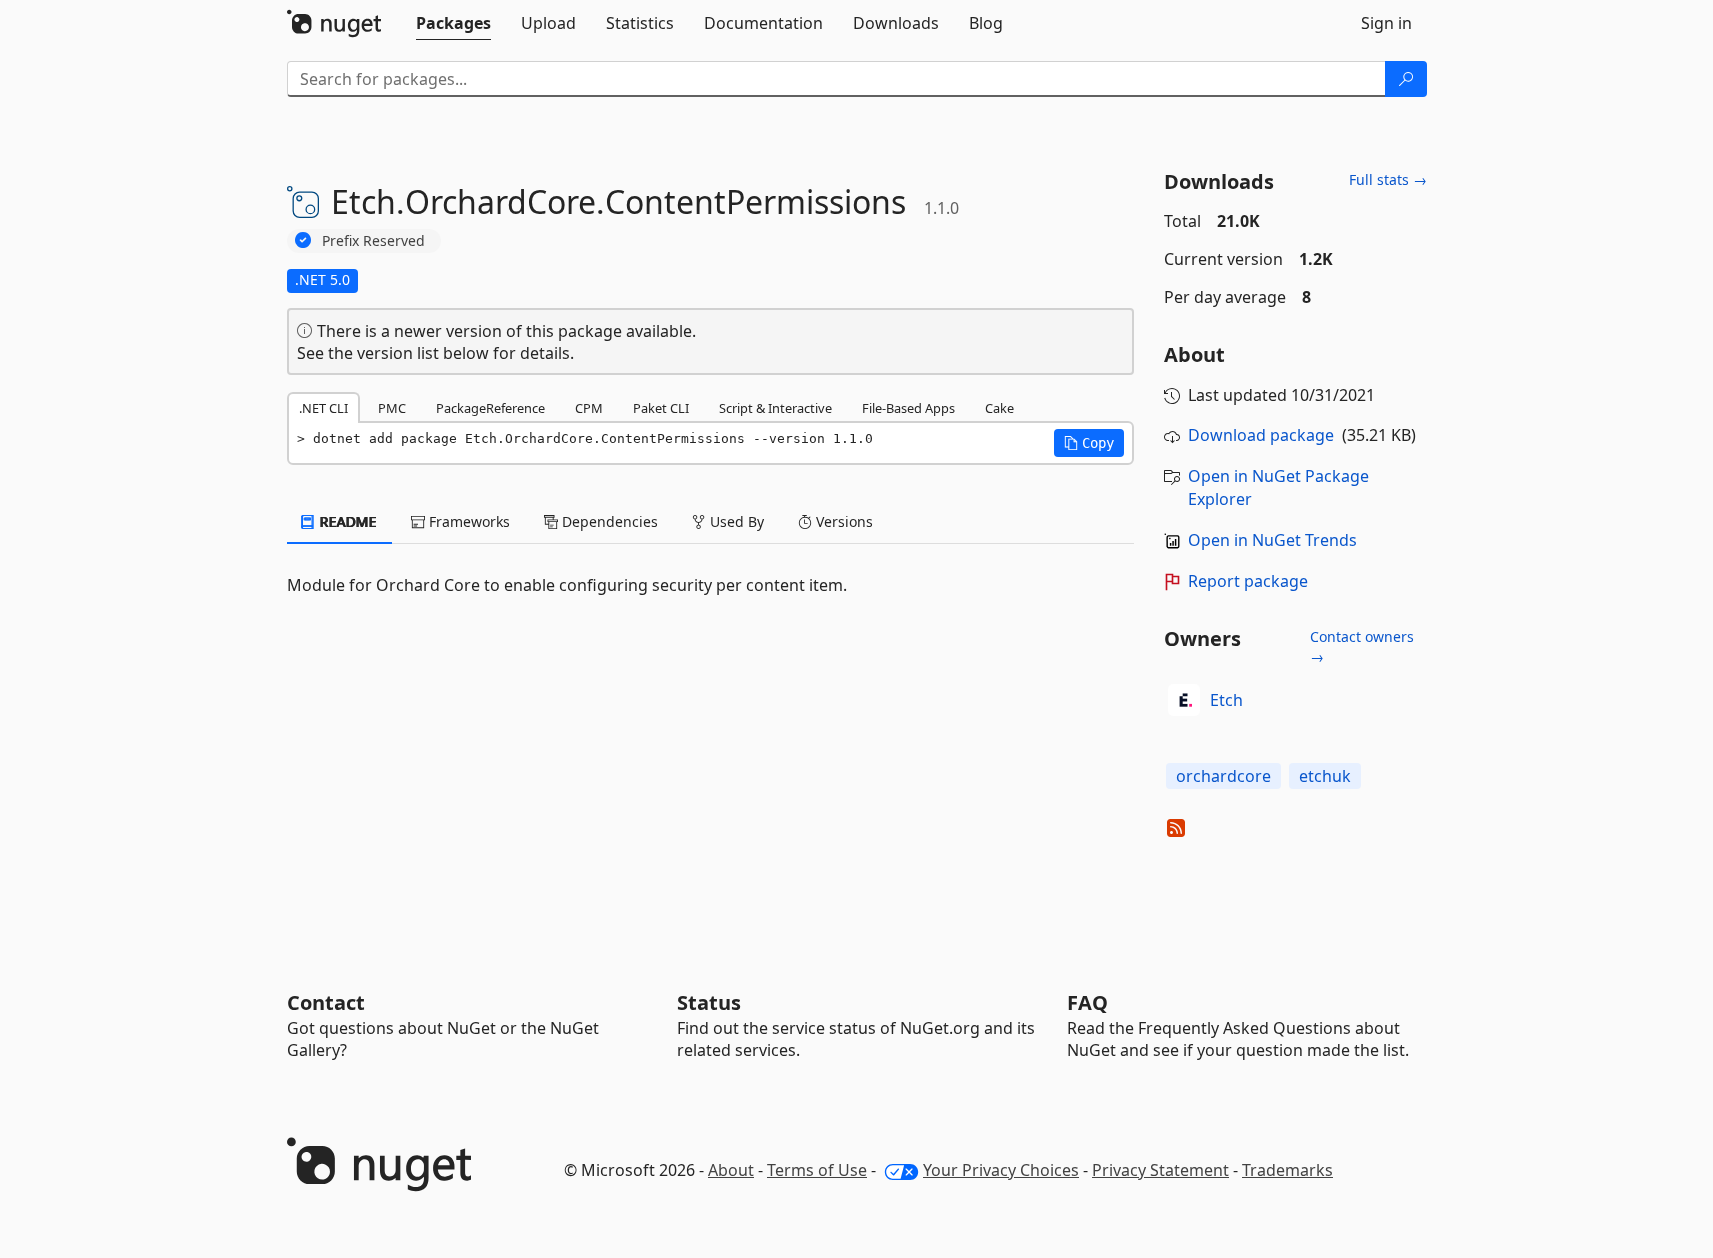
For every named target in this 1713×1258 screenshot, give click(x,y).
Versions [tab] (842, 521)
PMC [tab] (392, 408)
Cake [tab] (999, 408)
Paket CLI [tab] (661, 408)
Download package (1261, 435)
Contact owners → (1362, 646)
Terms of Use (817, 1170)
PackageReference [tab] (490, 408)
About (731, 1170)
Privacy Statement (1160, 1170)
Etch (1226, 700)
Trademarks (1287, 1170)
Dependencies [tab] (608, 521)
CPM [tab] (589, 408)
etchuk (1325, 776)
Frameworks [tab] (467, 521)
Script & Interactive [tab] (775, 408)
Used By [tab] (735, 521)
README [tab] (346, 521)
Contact (326, 1002)
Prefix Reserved (373, 240)
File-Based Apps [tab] (908, 408)
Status (709, 1002)
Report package (1248, 581)
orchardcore (1223, 776)
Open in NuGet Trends (1272, 540)
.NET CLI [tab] (323, 408)
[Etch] (1184, 700)
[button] (1089, 443)
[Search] (1406, 79)
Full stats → (1388, 179)
